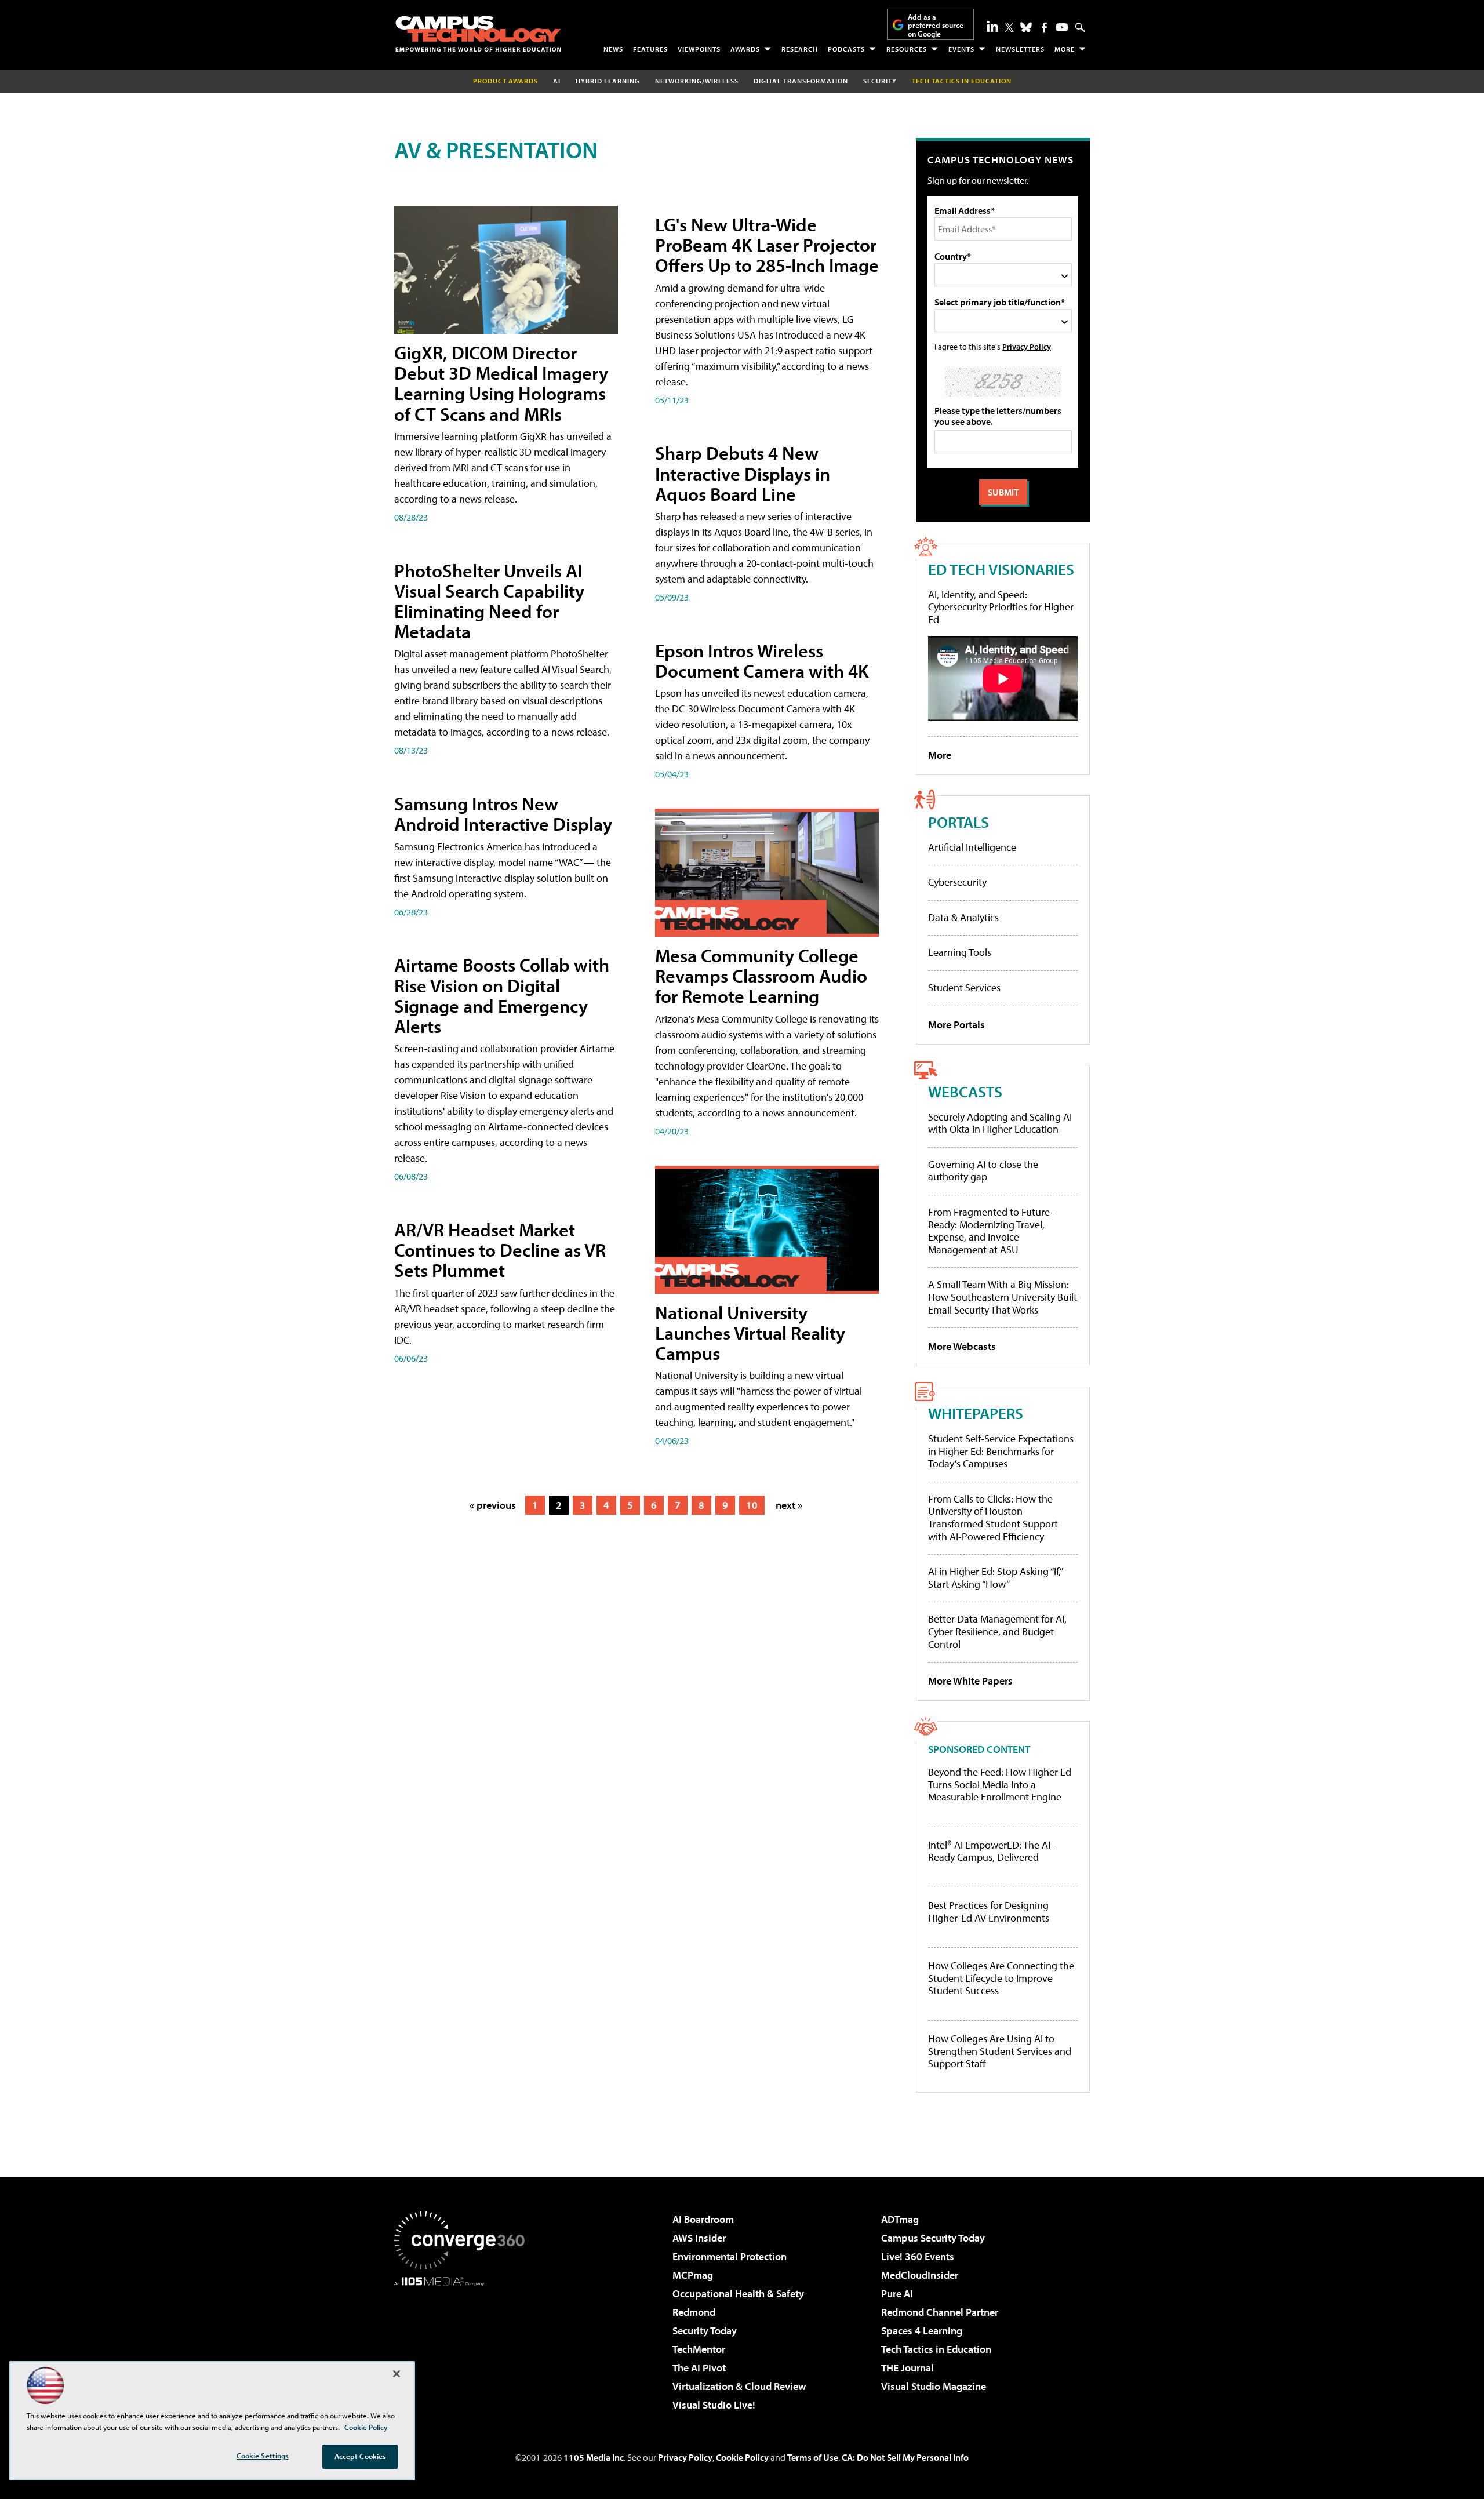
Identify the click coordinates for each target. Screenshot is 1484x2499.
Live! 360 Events (918, 2256)
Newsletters (1020, 49)
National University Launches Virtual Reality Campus (750, 1333)
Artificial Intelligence (972, 847)
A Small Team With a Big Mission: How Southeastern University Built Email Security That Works (1003, 1297)
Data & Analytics (963, 917)
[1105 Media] (464, 2345)
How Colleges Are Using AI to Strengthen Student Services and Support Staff (1000, 2051)
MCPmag (693, 2275)
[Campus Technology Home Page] (478, 34)
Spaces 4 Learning (922, 2331)
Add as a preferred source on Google (936, 25)
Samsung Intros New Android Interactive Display (503, 814)
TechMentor (699, 2349)
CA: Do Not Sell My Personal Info (905, 2457)
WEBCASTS (965, 1091)
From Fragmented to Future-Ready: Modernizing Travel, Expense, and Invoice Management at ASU (991, 1231)
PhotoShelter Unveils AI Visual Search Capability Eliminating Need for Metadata (489, 601)
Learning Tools (960, 952)
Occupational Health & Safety (738, 2294)
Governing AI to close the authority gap (983, 1171)
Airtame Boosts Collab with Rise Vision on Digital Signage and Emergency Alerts (502, 995)
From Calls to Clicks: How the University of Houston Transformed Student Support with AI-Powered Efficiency (993, 1518)
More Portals (956, 1025)
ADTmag (900, 2219)
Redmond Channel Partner (940, 2312)
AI (557, 81)
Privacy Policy (1027, 346)
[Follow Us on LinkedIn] (992, 26)
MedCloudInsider (920, 2275)
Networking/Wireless (697, 81)
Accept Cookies (360, 2456)
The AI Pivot (699, 2368)
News (613, 49)
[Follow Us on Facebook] (1044, 28)
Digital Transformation (801, 81)
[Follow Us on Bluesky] (1026, 27)
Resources (907, 49)
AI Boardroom (703, 2219)
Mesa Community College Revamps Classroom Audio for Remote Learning (761, 976)
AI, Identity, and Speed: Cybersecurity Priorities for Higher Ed (1001, 607)
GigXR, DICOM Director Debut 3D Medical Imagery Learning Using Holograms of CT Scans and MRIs (501, 383)
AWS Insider (699, 2238)
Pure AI (897, 2294)
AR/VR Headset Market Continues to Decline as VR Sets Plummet (500, 1250)
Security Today (705, 2331)
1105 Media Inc (594, 2457)
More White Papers (970, 1681)
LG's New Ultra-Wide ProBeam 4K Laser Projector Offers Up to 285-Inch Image (767, 245)
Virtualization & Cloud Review (739, 2386)
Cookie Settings (263, 2456)
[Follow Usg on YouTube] (1062, 27)
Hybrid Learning (608, 81)
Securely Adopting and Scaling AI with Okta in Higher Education (1000, 1123)
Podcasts (846, 49)
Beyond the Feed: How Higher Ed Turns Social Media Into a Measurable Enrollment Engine (1000, 1785)
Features (650, 49)
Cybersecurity (957, 882)
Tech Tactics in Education (936, 2349)
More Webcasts (962, 1346)
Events (961, 49)
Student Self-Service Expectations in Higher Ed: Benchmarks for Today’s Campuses (1001, 1451)
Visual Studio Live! (714, 2405)
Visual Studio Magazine (934, 2386)
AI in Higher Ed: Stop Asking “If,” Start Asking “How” (995, 1578)
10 (752, 1505)
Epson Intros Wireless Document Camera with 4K (762, 661)
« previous (493, 1505)
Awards (745, 49)
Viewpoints (699, 49)
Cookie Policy (742, 2457)
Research (800, 49)
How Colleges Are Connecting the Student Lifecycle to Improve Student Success (1001, 1978)
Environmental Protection (730, 2256)
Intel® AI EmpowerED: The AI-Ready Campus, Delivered (991, 1851)
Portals (959, 822)
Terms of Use (813, 2457)
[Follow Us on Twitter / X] (1009, 27)
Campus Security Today (933, 2238)
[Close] (397, 2374)
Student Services (964, 987)
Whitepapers (976, 1413)
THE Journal (908, 2368)
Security (880, 81)
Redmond (694, 2312)
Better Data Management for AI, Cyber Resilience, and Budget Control (997, 1631)
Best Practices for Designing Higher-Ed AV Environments (989, 1911)
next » (789, 1505)
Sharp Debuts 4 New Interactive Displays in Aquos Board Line (743, 473)
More (1065, 49)
